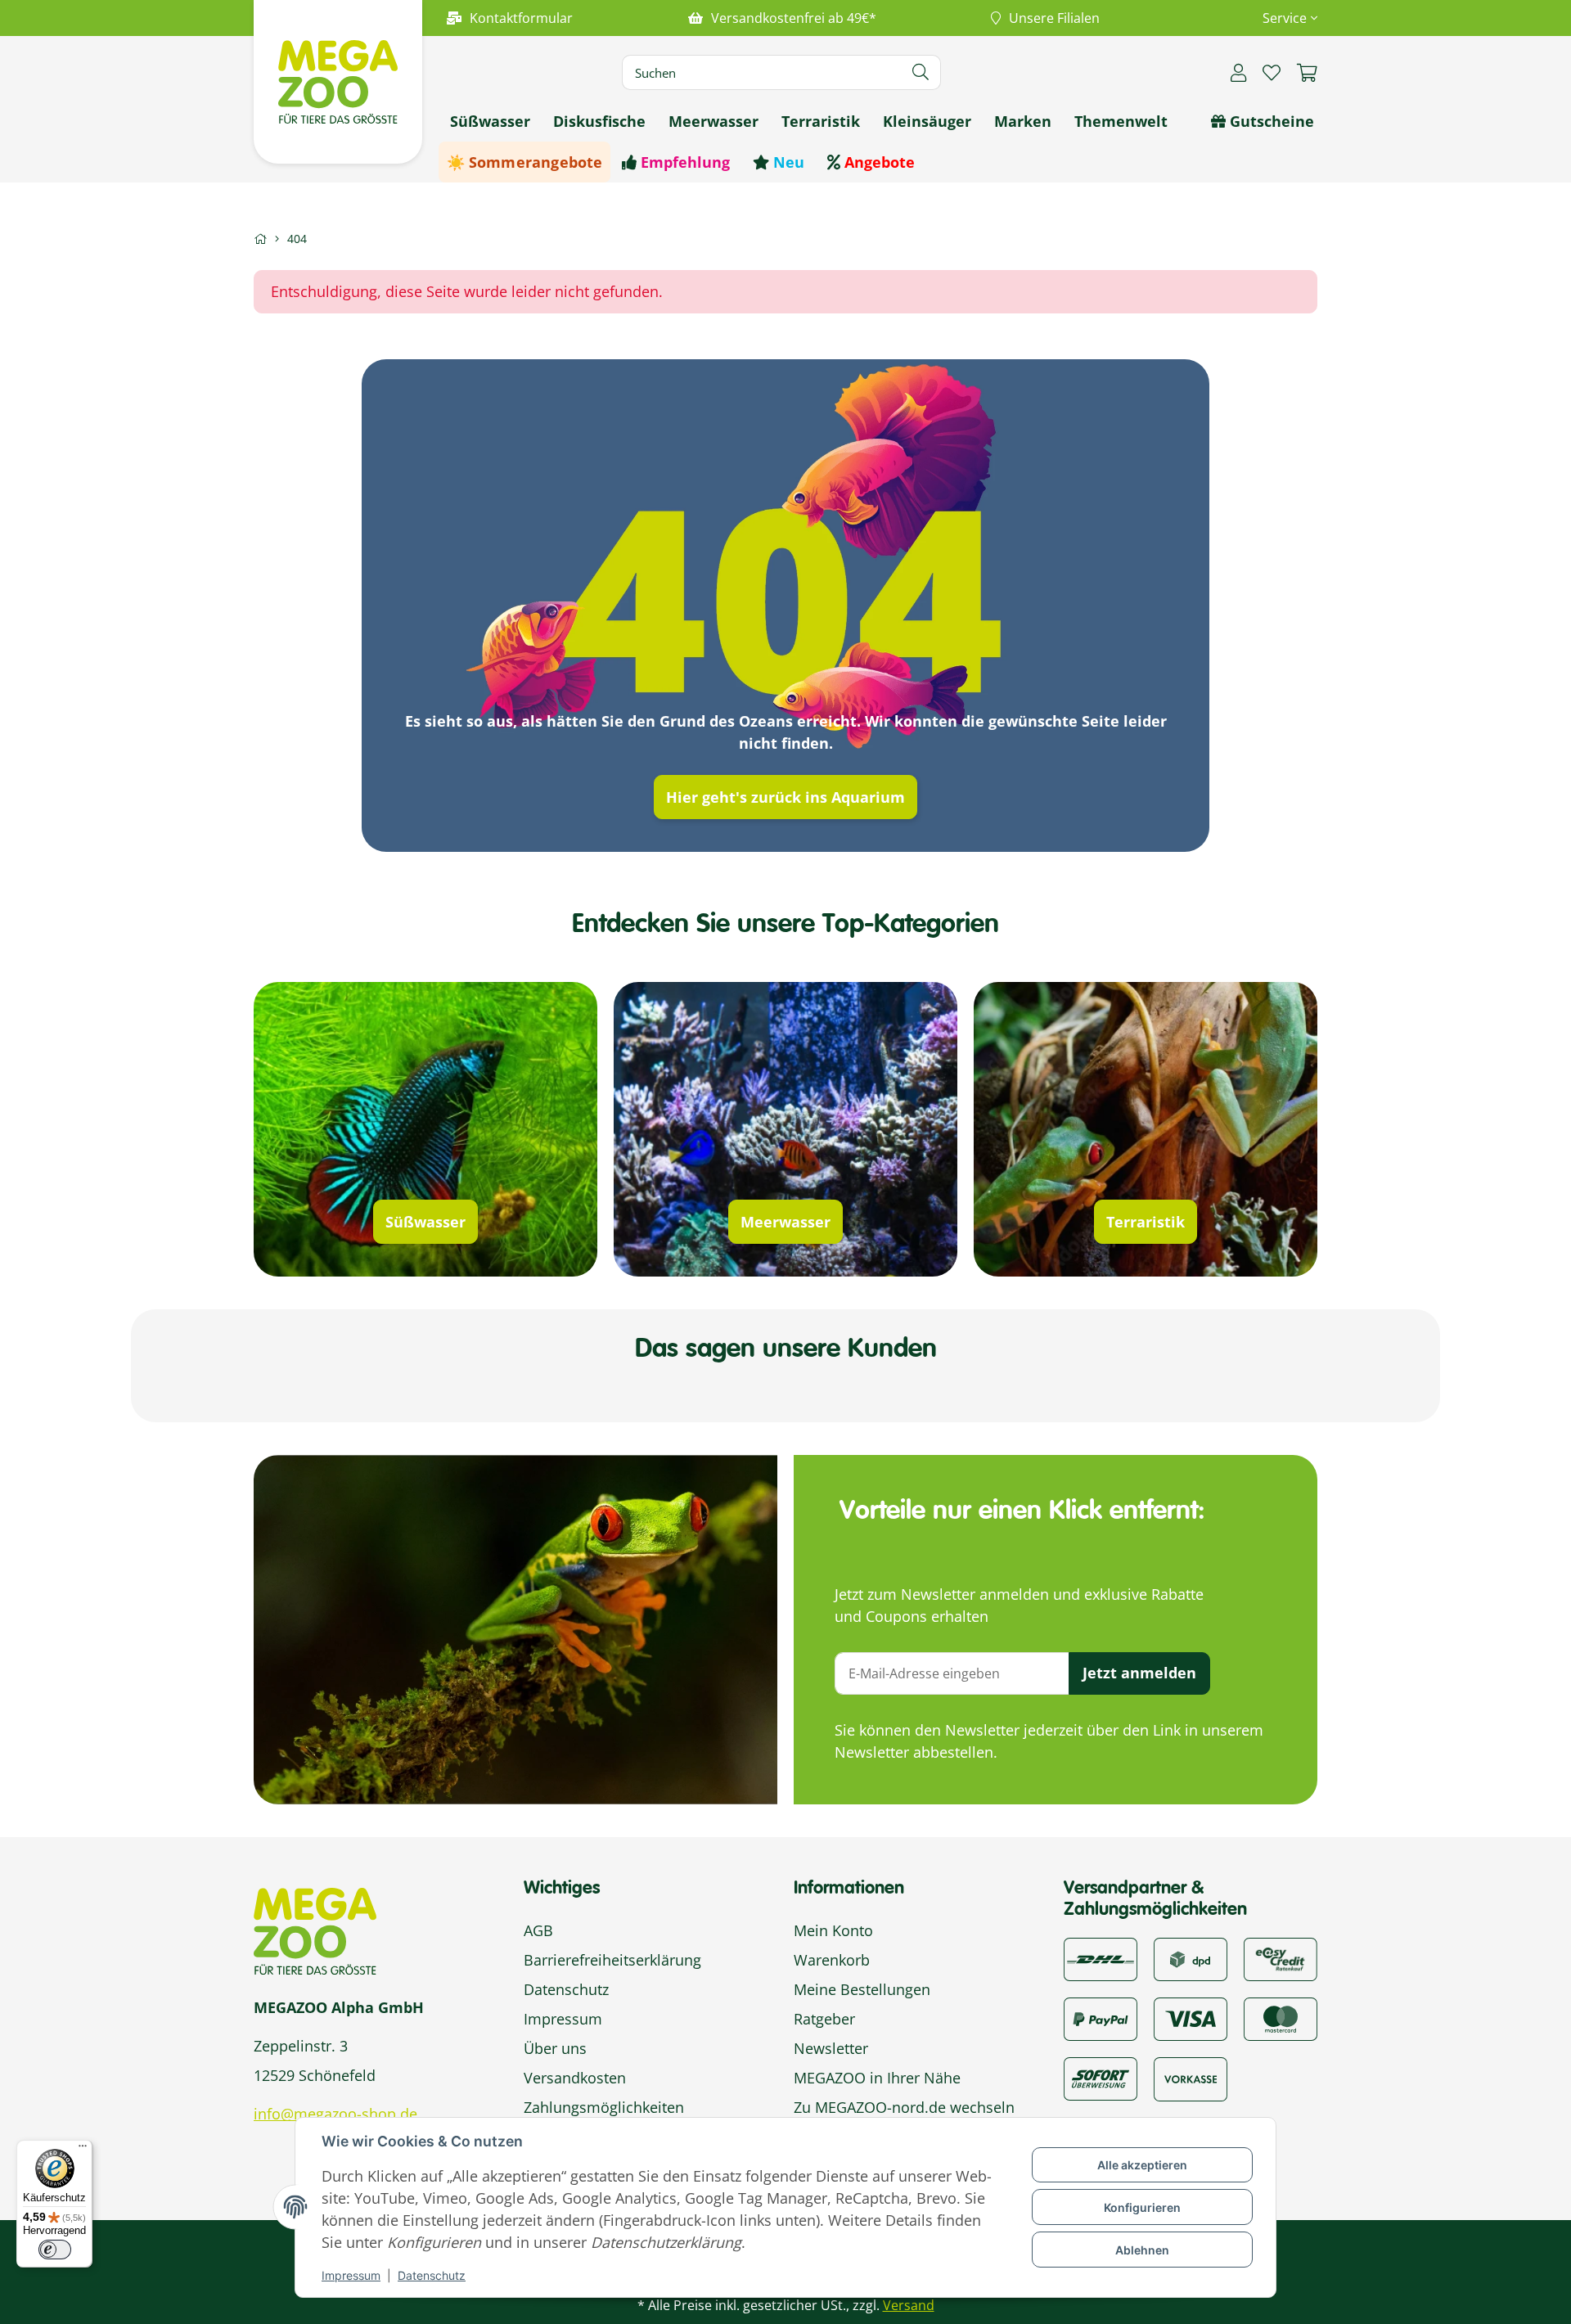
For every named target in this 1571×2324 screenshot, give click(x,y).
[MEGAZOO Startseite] (338, 80)
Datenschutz (432, 2275)
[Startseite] (260, 239)
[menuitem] (490, 121)
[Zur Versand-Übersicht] (1101, 1957)
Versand (909, 2305)
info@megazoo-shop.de (335, 2114)
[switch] (55, 2250)
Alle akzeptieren (1142, 2165)
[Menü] (83, 2150)
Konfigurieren (1142, 2207)
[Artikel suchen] (921, 72)
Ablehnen (1142, 2250)
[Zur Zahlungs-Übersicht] (1281, 1957)
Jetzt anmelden (1139, 1673)
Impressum (351, 2275)
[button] (1283, 18)
